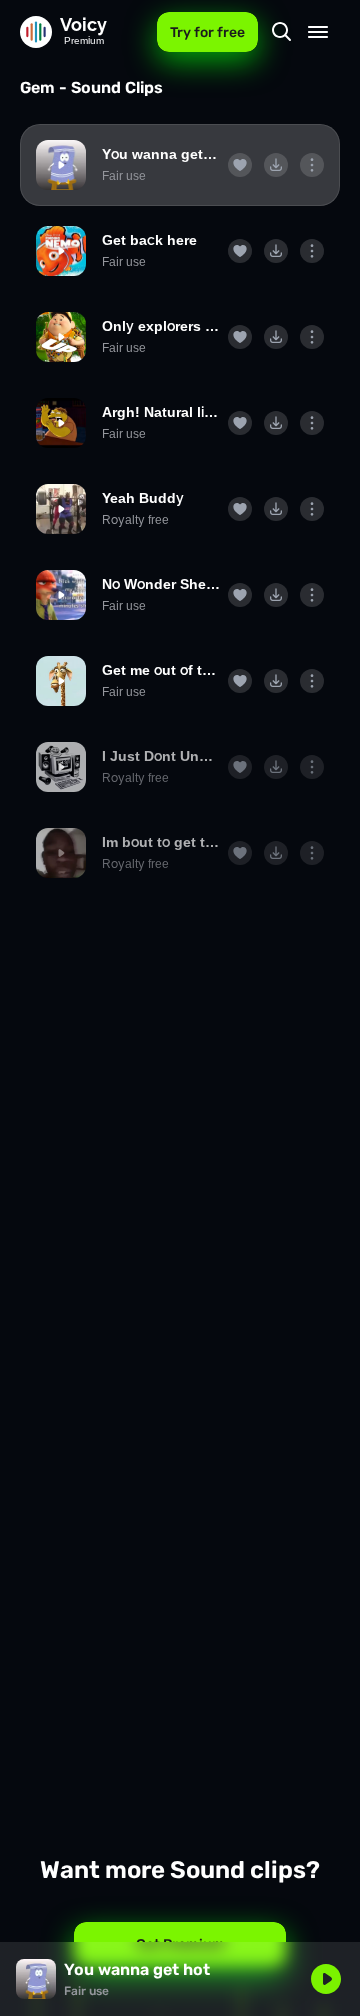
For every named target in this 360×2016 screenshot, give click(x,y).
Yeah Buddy (143, 498)
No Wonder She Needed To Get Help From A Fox (161, 584)
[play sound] (61, 165)
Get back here (149, 240)
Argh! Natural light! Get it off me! (161, 412)
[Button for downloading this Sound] (276, 165)
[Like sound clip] (240, 165)
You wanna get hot (161, 154)
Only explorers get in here (161, 326)
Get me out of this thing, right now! (161, 670)
